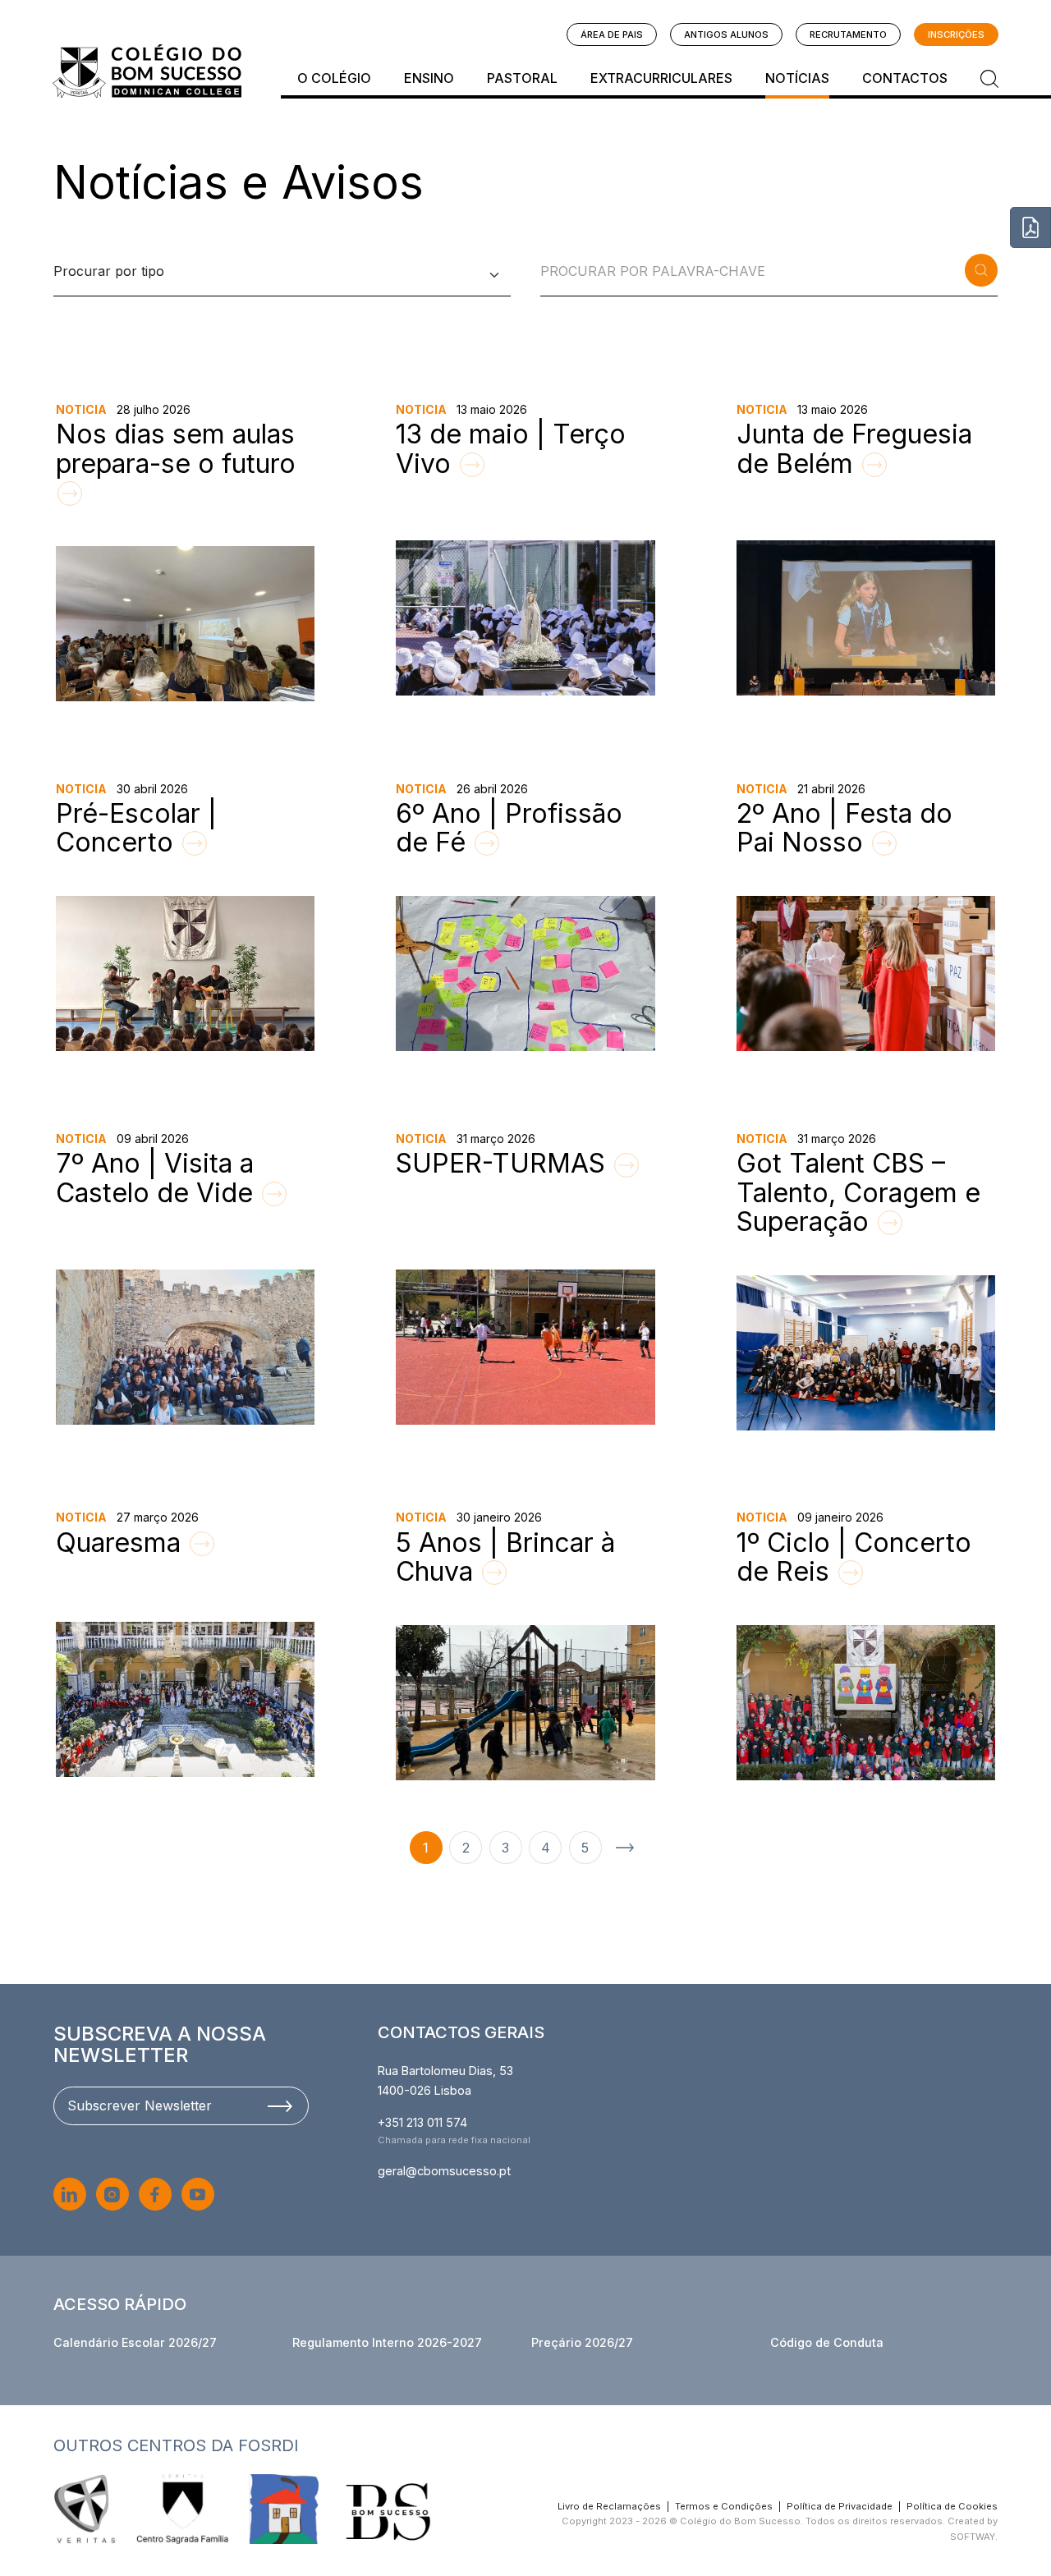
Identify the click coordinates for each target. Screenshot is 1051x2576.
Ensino (429, 78)
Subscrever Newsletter (140, 2105)
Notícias (797, 78)
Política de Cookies (952, 2506)
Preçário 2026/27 (582, 2342)
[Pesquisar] (989, 78)
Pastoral (522, 78)
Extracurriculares (661, 78)
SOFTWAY (973, 2537)
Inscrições (956, 34)
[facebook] (155, 2194)
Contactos (905, 78)
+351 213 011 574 (422, 2122)
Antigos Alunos (726, 34)
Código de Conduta (827, 2342)
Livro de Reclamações (609, 2506)
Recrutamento (848, 34)
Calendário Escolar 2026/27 (135, 2342)
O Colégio (334, 78)
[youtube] (198, 2194)
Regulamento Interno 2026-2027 (387, 2342)
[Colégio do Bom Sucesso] (147, 71)
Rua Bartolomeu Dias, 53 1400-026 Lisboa (445, 2080)
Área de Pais (612, 34)
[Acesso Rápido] (1030, 227)
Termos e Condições (724, 2506)
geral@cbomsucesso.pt (444, 2171)
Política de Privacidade (840, 2506)
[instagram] (112, 2194)
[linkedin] (70, 2194)
